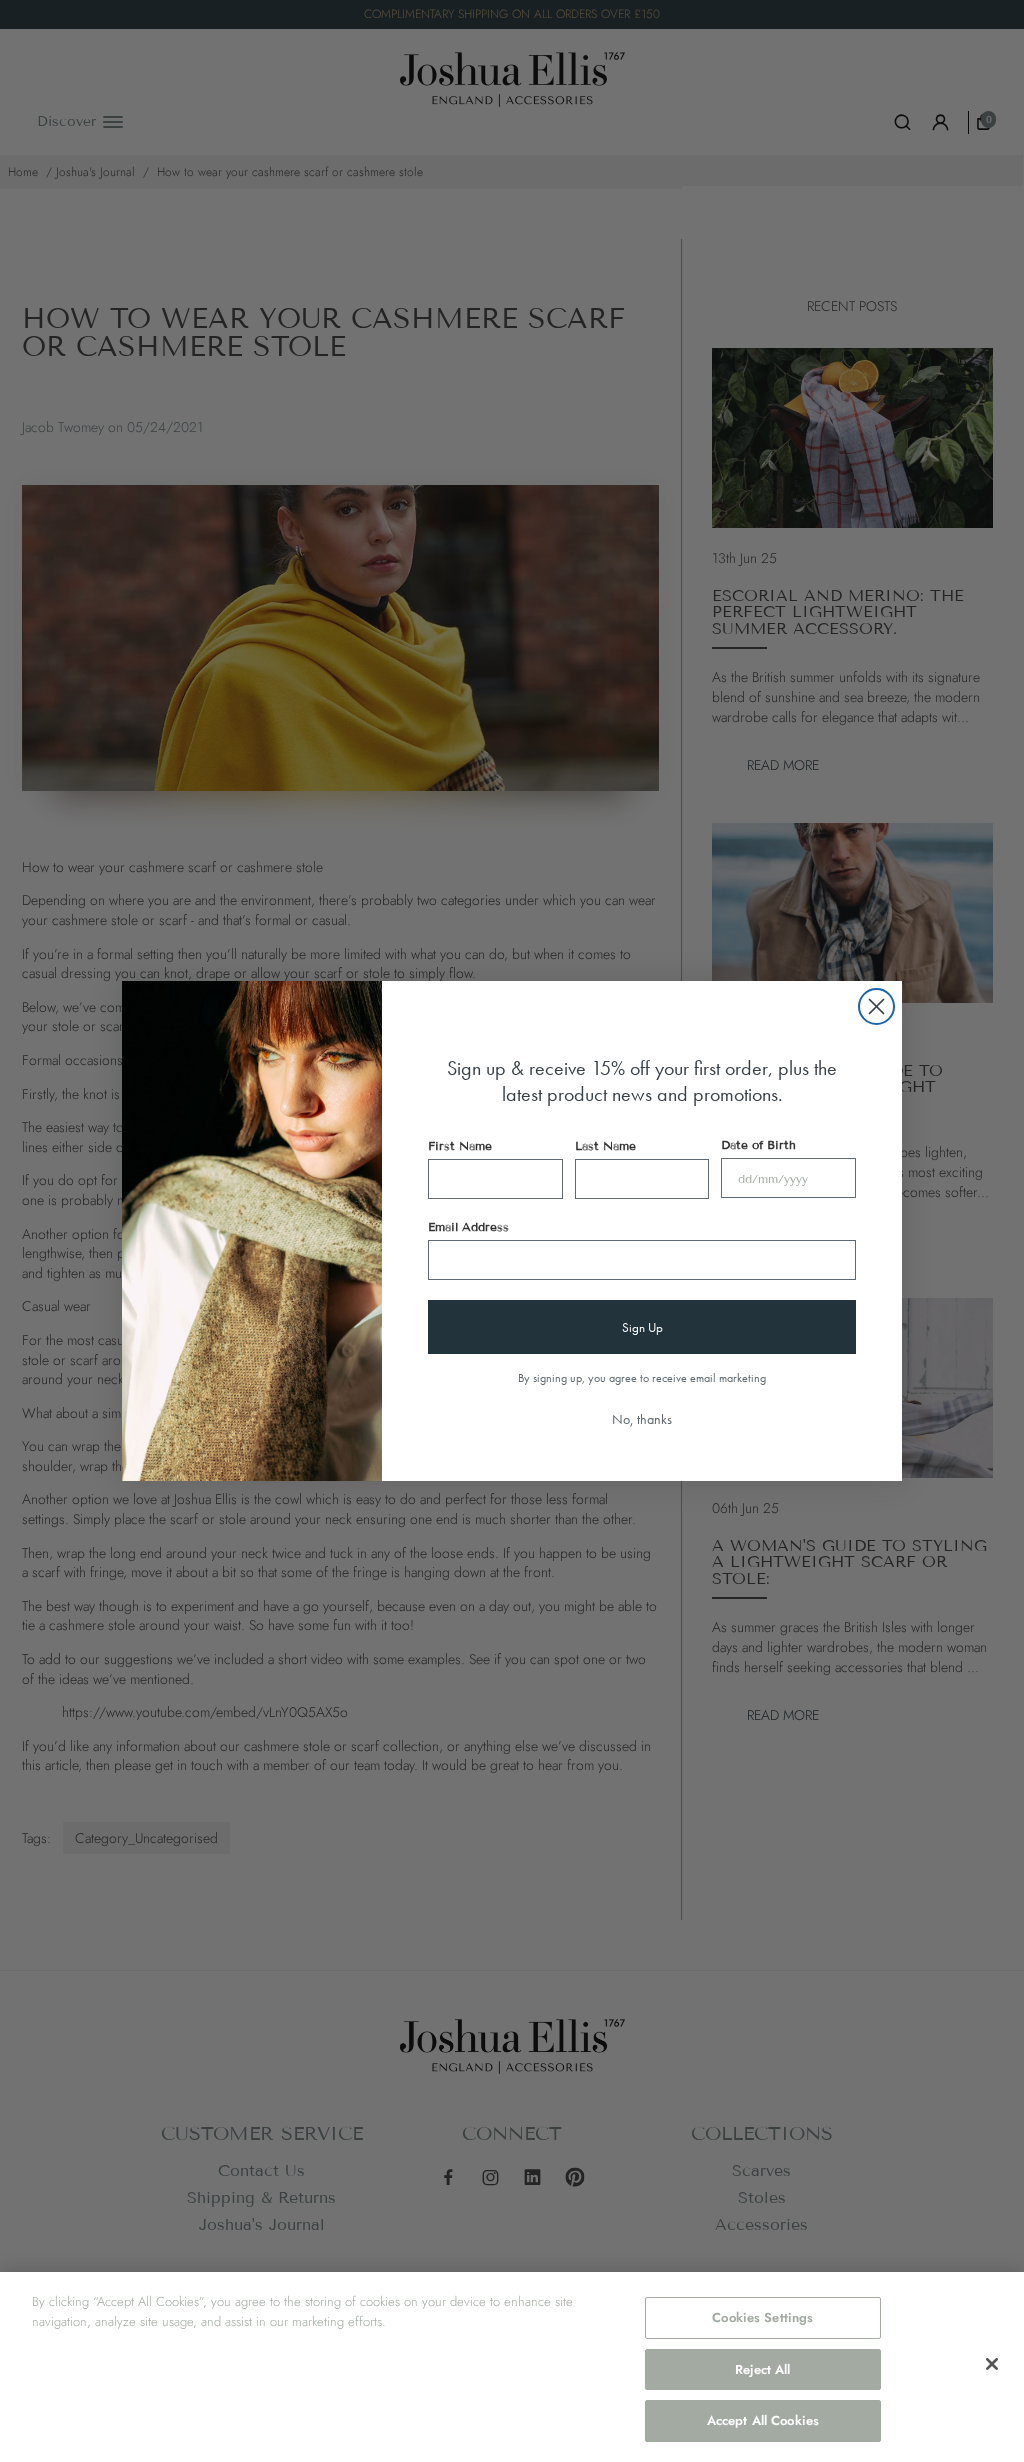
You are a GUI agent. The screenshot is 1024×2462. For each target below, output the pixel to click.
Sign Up (642, 1327)
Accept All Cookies (763, 2420)
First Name (460, 1145)
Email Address (468, 1226)
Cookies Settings (762, 2317)
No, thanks (642, 1419)
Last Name (605, 1145)
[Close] (992, 2364)
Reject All (762, 2369)
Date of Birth (758, 1144)
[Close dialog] (876, 1006)
